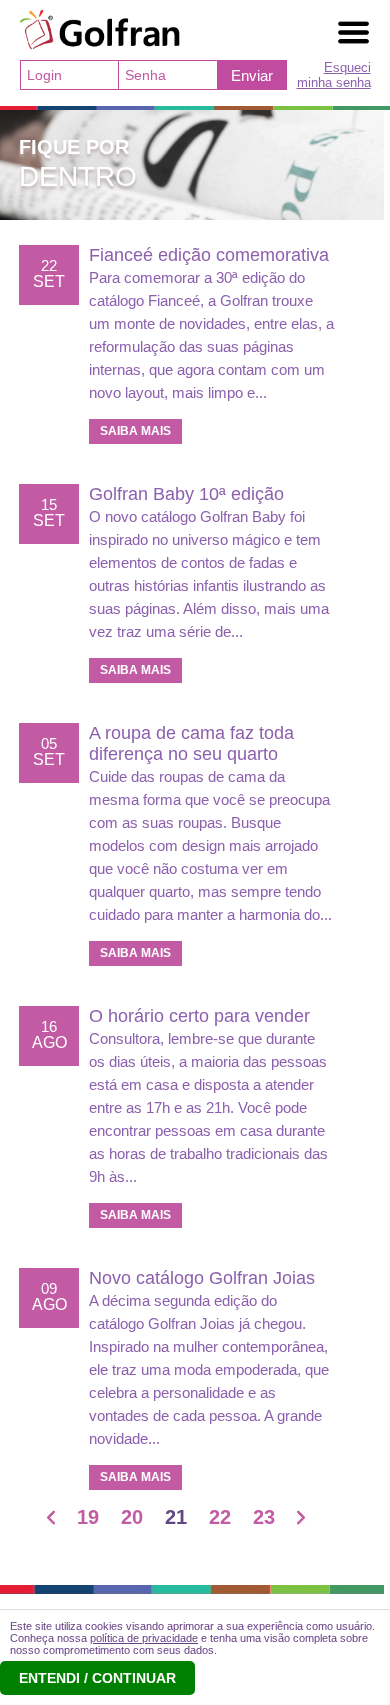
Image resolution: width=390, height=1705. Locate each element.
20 (132, 1517)
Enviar (252, 75)
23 (264, 1517)
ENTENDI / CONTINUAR (97, 1678)
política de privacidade (144, 1638)
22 (220, 1517)
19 (88, 1517)
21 (176, 1517)
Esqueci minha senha (334, 75)
